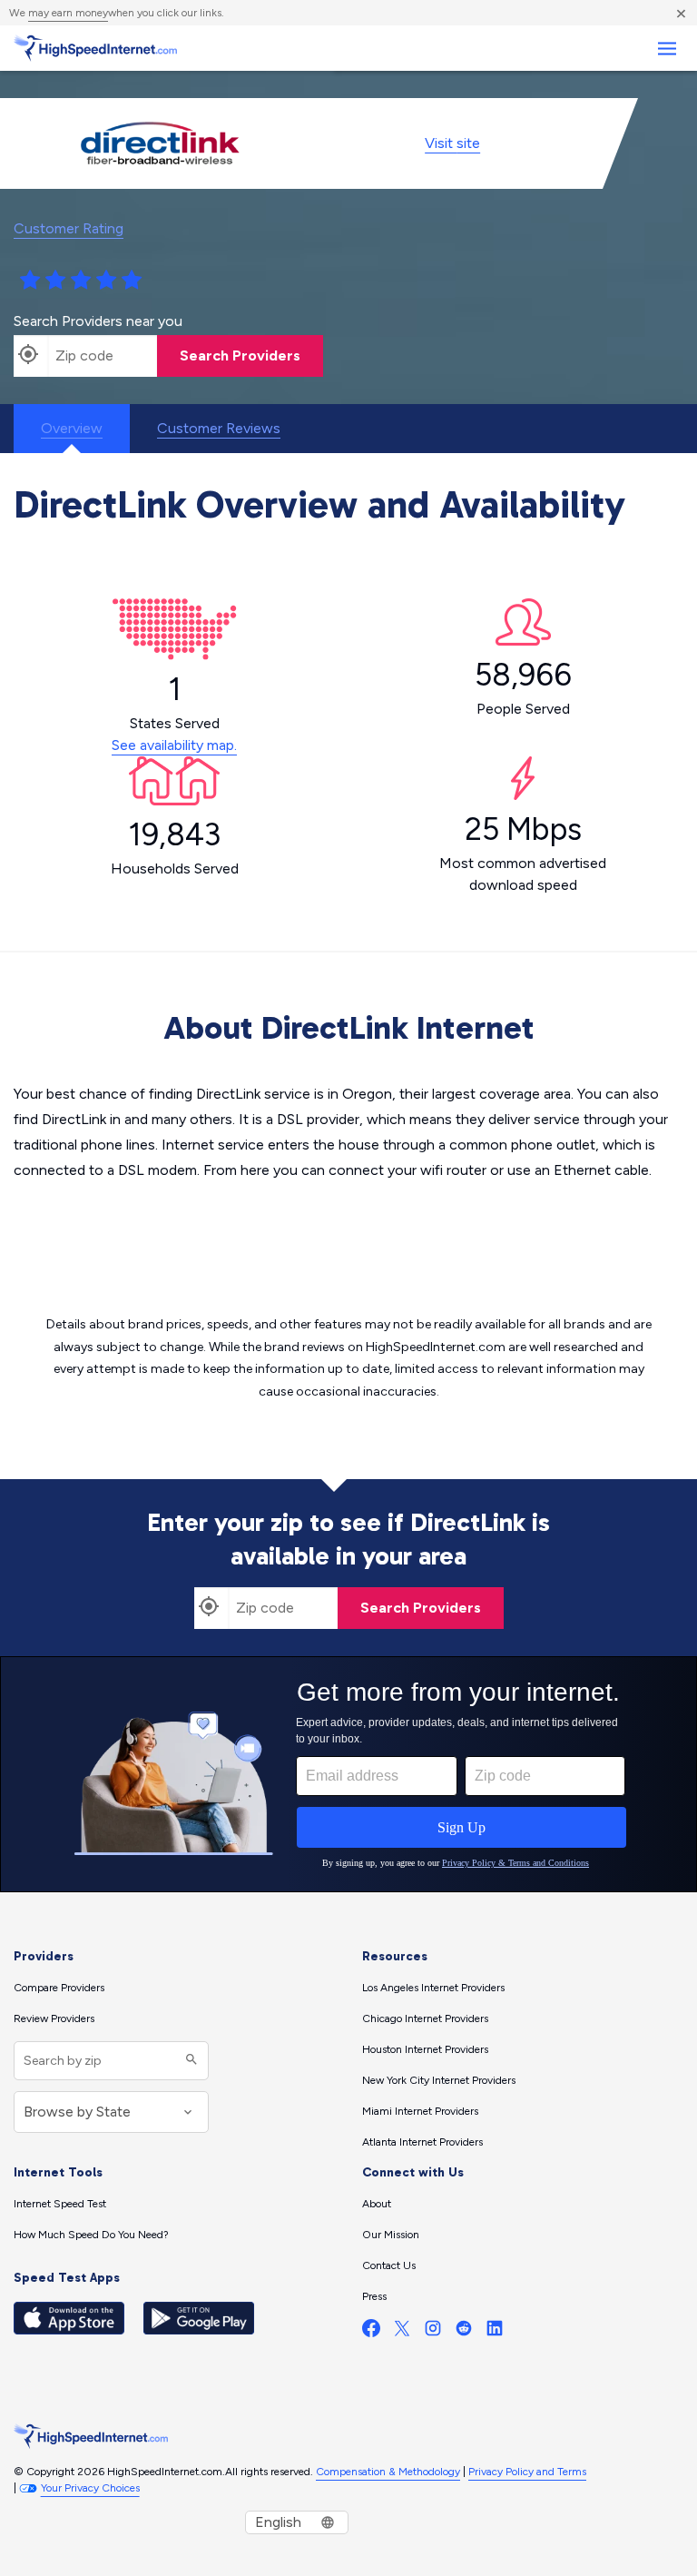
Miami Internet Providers (420, 2111)
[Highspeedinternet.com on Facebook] (371, 2332)
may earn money (68, 13)
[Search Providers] (189, 2061)
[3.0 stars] (81, 281)
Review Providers (54, 2018)
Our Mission (391, 2235)
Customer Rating (69, 228)
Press (374, 2296)
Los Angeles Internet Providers (433, 1988)
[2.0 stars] (55, 281)
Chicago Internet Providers (425, 2018)
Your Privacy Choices (90, 2488)
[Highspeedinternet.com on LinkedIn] (495, 2332)
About (377, 2204)
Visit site (452, 143)
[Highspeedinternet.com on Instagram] (433, 2332)
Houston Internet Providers (425, 2049)
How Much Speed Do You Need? (91, 2235)
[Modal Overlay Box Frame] (348, 1774)
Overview (72, 428)
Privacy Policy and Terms (527, 2472)
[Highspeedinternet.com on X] (402, 2332)
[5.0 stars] (132, 281)
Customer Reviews (219, 428)
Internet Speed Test (60, 2204)
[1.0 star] (30, 281)
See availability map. (174, 745)
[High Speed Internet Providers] (95, 48)
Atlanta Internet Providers (422, 2142)
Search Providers (240, 355)
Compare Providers (59, 1988)
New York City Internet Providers (439, 2080)
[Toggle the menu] (667, 49)
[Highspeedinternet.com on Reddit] (464, 2332)
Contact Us (389, 2265)
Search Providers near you (98, 321)
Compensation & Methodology (388, 2472)
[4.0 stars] (106, 281)
